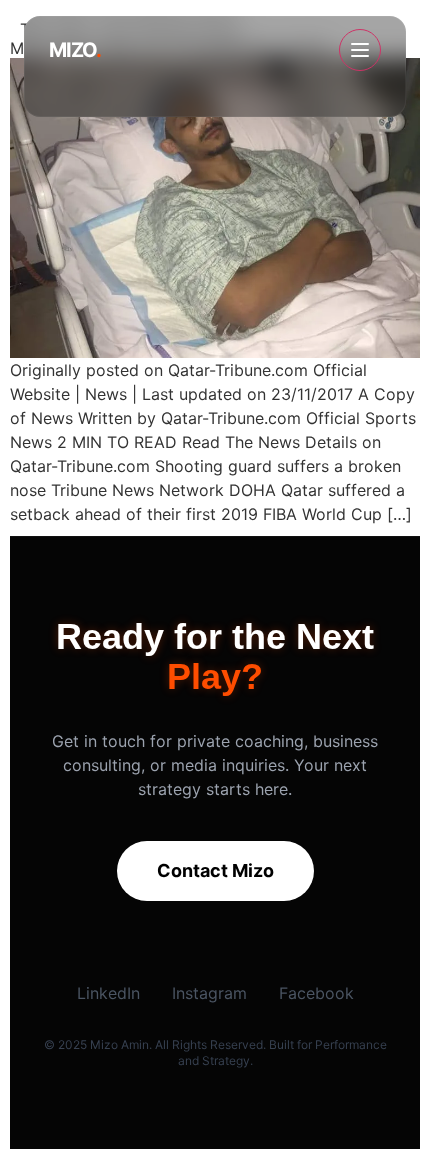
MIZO (75, 50)
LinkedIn (108, 993)
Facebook (316, 993)
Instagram (209, 993)
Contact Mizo (215, 870)
